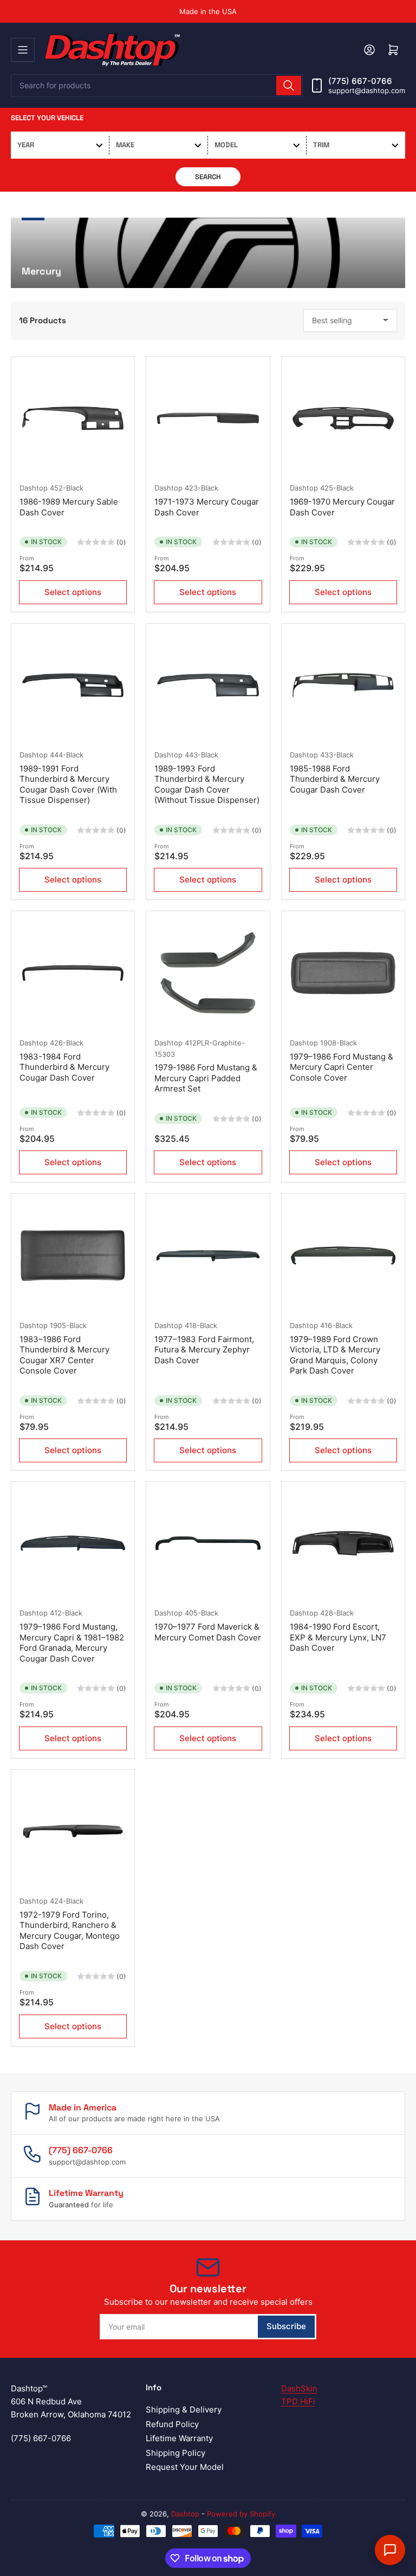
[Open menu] (23, 50)
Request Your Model (185, 2467)
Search (208, 177)
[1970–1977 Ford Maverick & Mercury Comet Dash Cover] (208, 1543)
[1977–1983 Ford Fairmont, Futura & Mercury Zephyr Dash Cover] (208, 1255)
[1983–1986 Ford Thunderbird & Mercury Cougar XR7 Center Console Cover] (73, 1255)
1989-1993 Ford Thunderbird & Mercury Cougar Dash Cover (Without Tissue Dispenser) (207, 784)
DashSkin (299, 2388)
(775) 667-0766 (360, 81)
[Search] (289, 86)
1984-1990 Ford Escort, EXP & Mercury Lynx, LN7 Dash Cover (338, 1637)
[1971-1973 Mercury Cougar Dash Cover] (208, 418)
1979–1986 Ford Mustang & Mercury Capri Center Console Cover (342, 1067)
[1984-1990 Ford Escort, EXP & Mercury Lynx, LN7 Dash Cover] (343, 1543)
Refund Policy (172, 2424)
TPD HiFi (298, 2401)
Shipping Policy (175, 2453)
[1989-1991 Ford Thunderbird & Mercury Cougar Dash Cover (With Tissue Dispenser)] (73, 685)
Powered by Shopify (241, 2514)
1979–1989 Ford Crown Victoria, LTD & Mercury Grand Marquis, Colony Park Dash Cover (335, 1355)
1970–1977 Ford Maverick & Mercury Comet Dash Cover (208, 1632)
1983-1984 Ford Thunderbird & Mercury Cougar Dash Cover (64, 1067)
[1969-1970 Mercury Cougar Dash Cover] (343, 418)
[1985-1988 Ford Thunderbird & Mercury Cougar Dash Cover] (343, 685)
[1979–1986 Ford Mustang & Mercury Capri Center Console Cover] (343, 973)
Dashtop (34, 488)
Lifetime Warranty (179, 2438)
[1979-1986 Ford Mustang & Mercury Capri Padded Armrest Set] (208, 973)
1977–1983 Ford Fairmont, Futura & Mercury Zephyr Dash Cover (204, 1350)
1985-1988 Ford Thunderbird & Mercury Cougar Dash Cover (335, 779)
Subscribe (286, 2326)
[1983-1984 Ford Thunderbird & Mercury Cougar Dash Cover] (73, 973)
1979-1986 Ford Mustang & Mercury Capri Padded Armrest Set (206, 1078)
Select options (73, 592)
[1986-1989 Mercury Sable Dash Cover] (73, 418)
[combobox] (157, 86)
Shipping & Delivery (184, 2410)
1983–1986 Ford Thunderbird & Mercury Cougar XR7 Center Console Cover (64, 1355)
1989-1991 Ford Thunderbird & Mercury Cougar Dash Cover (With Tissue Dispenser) (68, 784)
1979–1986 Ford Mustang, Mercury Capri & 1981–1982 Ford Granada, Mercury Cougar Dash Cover (72, 1643)
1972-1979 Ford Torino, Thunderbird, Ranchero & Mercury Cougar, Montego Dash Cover (70, 1931)
